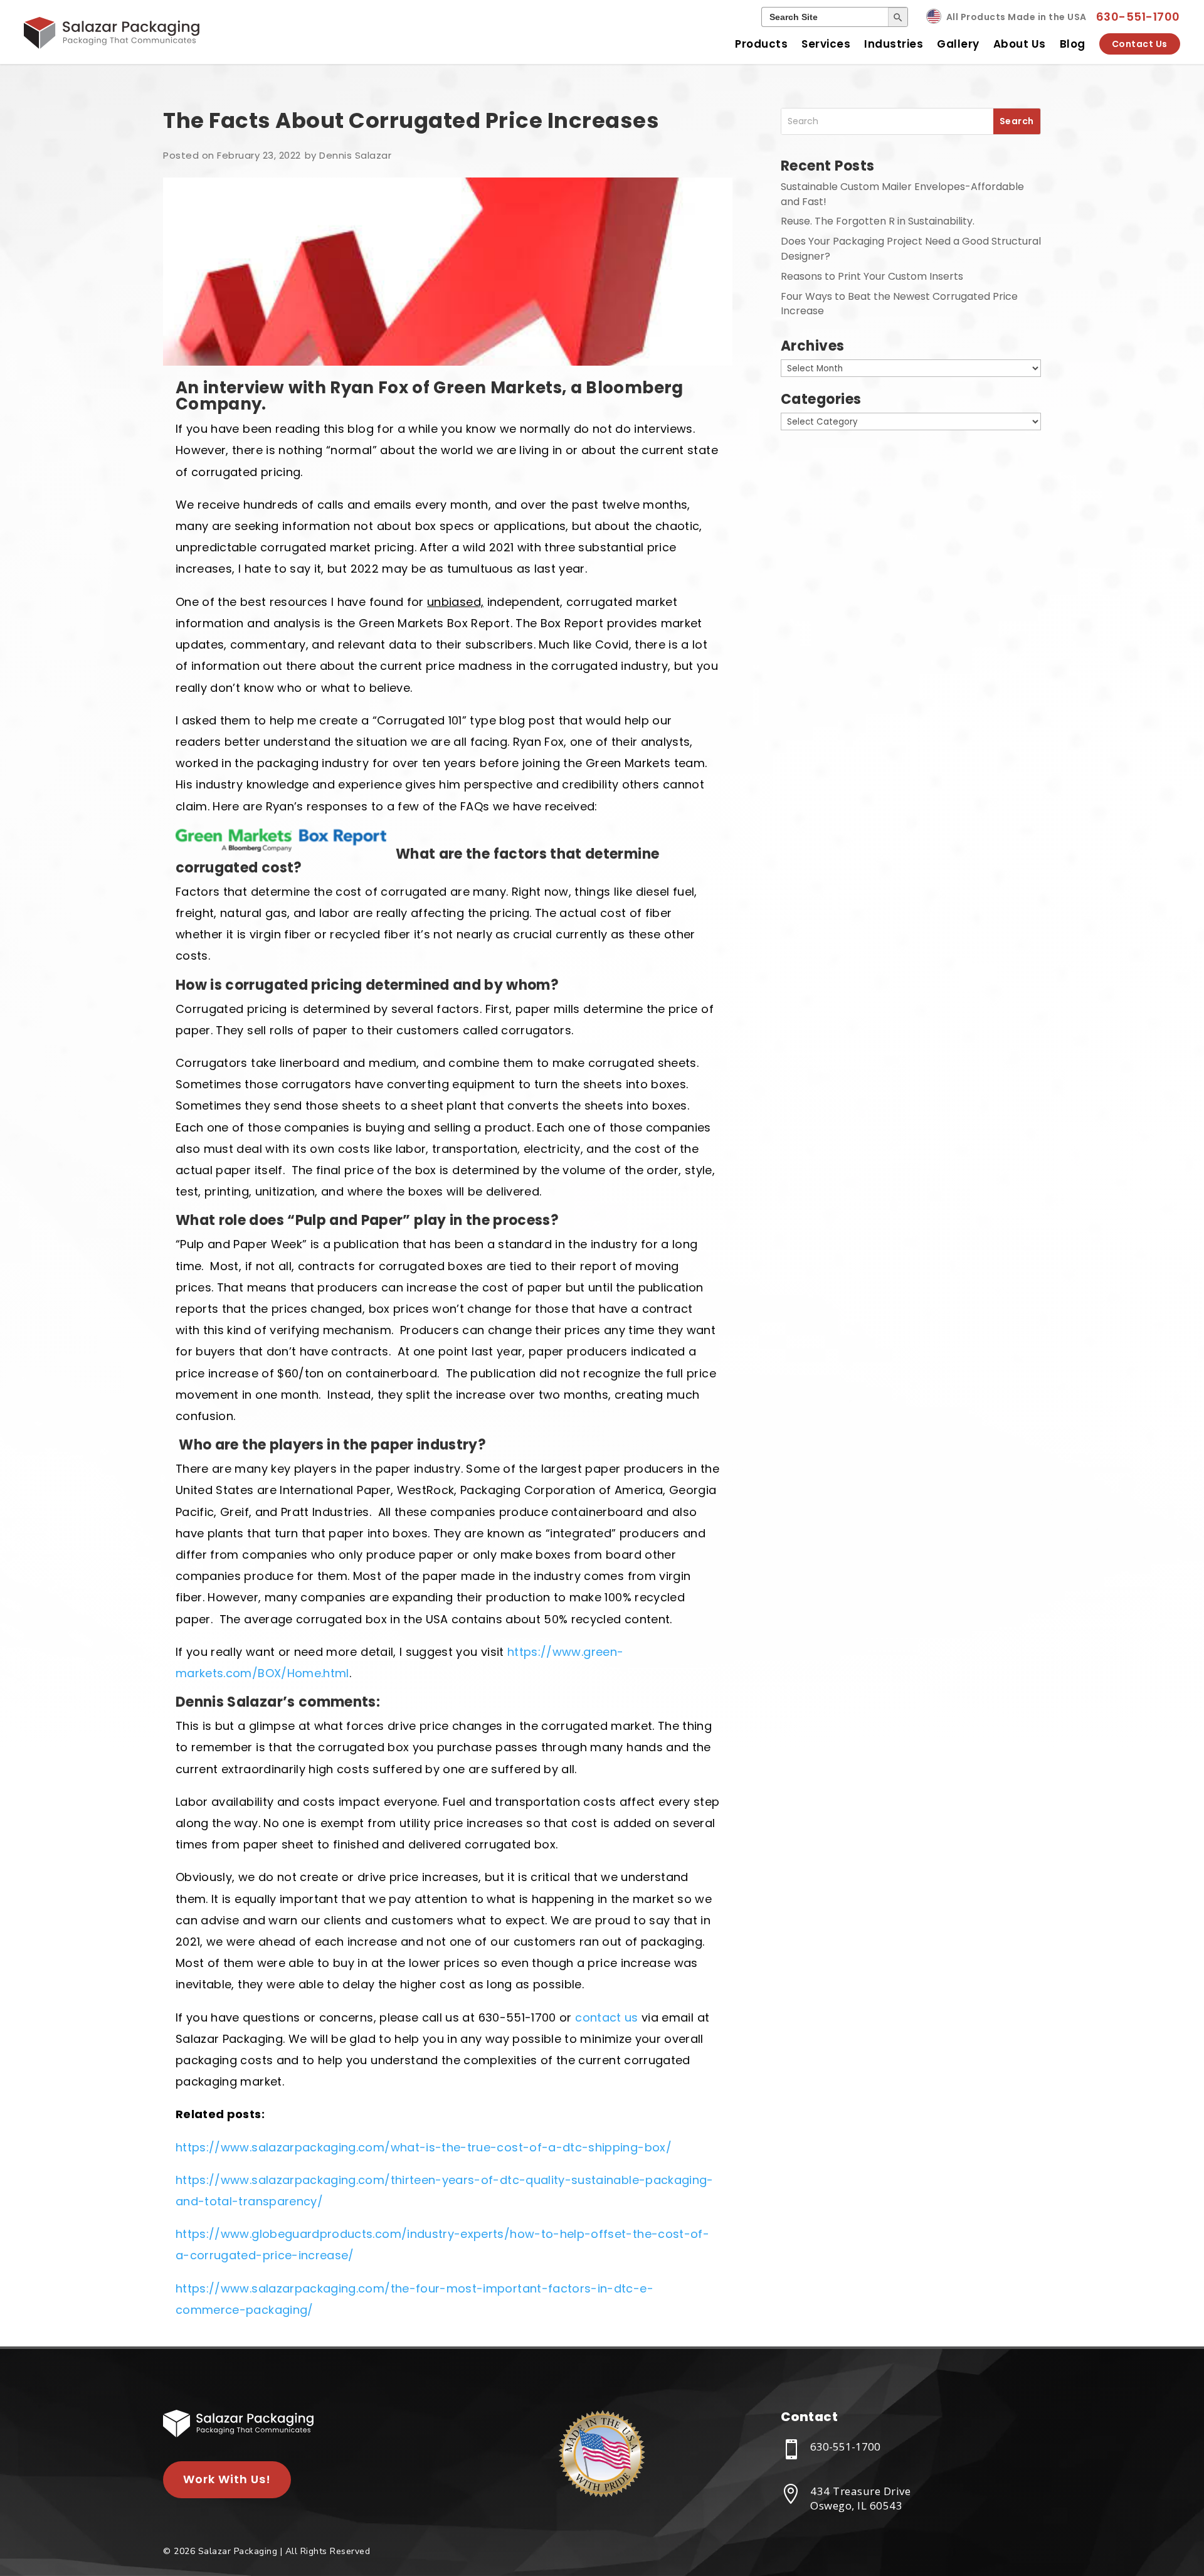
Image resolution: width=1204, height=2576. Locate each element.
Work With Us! (227, 2479)
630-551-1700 (1138, 17)
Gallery (958, 44)
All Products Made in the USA (1017, 17)
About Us (1020, 44)
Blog (1073, 44)
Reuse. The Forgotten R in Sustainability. (878, 221)
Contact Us (1140, 44)
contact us (607, 2017)
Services (826, 44)
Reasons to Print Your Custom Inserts (872, 276)
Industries (894, 44)
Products (761, 44)
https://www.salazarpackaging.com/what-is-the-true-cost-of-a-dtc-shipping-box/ (424, 2147)
